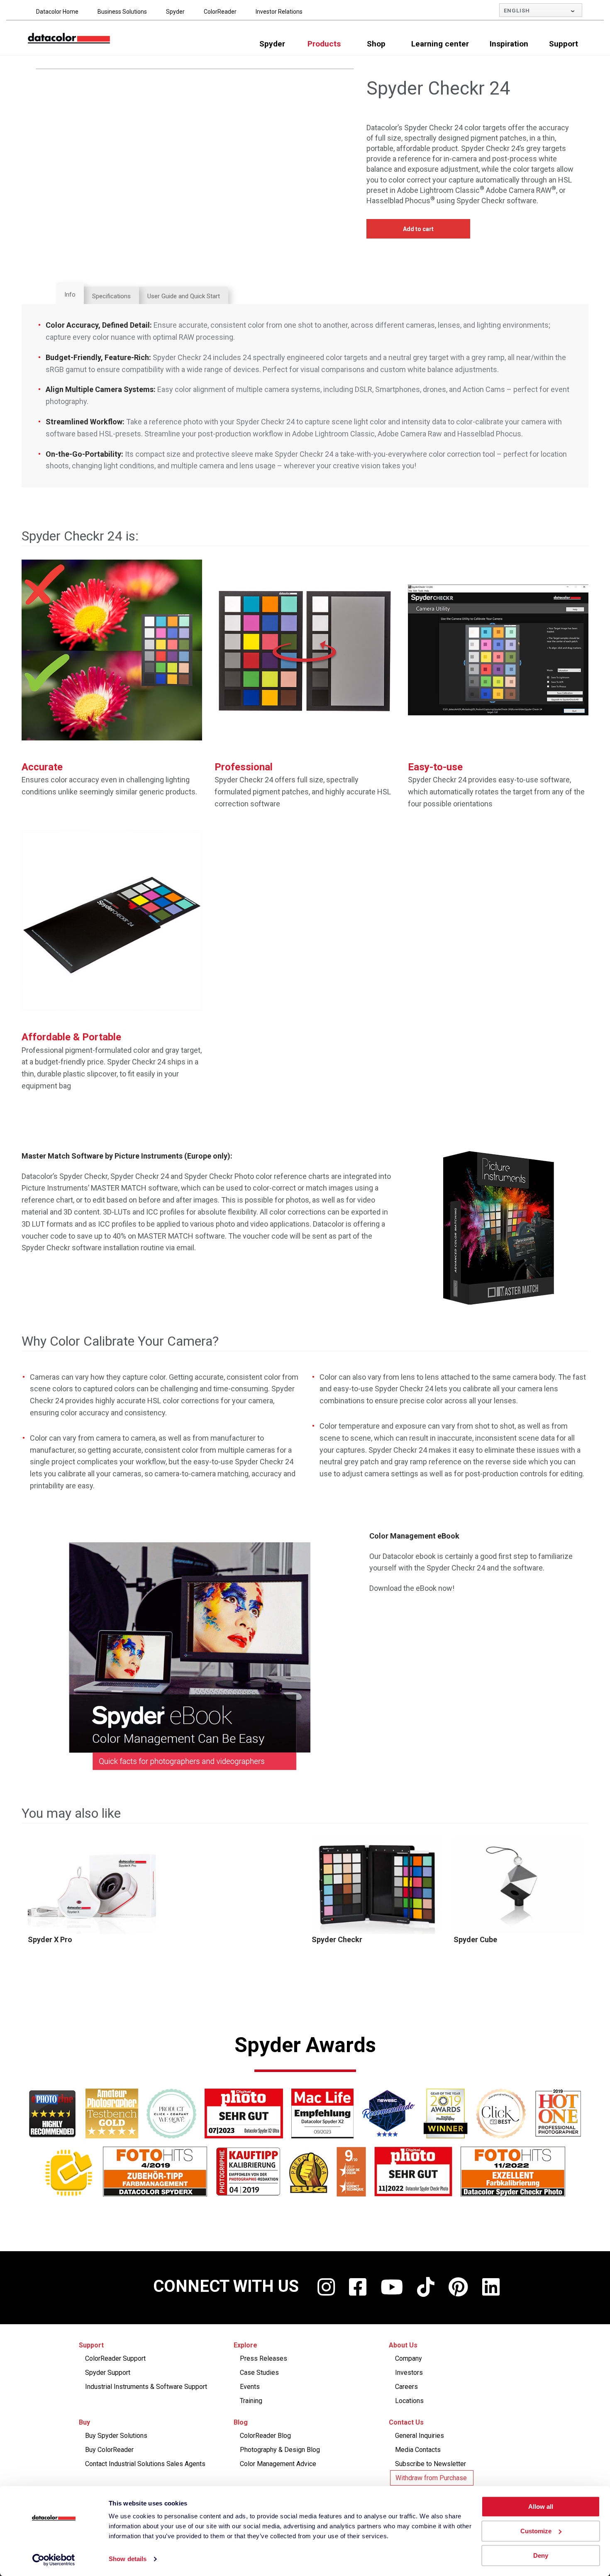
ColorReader (220, 12)
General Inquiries (420, 2436)
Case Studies (259, 2373)
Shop (376, 44)
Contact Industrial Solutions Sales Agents (145, 2464)
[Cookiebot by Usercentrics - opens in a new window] (54, 2560)
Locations (409, 2401)
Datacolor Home (57, 12)
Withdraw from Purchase (431, 2478)
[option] (93, 1891)
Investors (409, 2373)
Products (324, 44)
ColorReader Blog (265, 2436)
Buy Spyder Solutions (116, 2436)
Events (250, 2387)
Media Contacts (418, 2450)
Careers (406, 2387)
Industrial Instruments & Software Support (146, 2387)
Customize (536, 2531)
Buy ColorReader (109, 2450)
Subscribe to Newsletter (431, 2464)
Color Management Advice (278, 2464)
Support (564, 44)
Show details (128, 2559)
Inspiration (509, 44)
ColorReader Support (115, 2358)
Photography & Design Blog (280, 2450)
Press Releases (264, 2358)
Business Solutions (122, 12)
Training (251, 2401)
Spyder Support (108, 2373)
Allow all (541, 2507)
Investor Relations (279, 12)
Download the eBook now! (412, 1588)
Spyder (175, 12)
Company (409, 2358)
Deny (541, 2555)
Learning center (440, 44)
